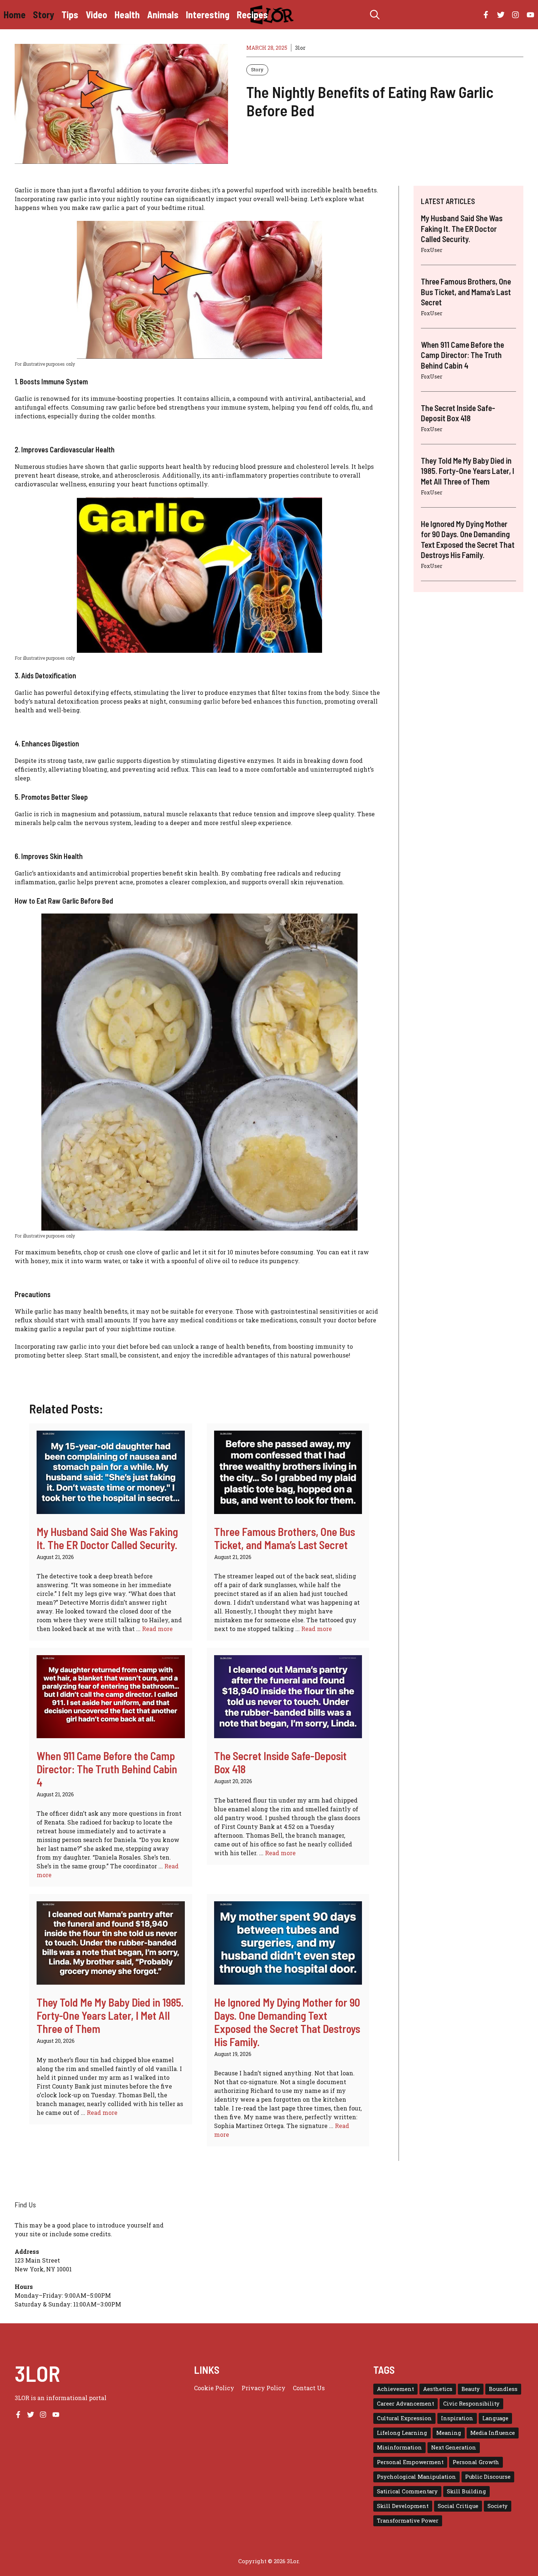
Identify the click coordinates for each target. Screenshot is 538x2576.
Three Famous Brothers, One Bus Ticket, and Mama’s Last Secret (285, 1538)
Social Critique (458, 2506)
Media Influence (493, 2433)
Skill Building (466, 2491)
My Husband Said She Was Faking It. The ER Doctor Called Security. (107, 1538)
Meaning (449, 2433)
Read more (157, 1629)
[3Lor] (273, 15)
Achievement (395, 2389)
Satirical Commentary (407, 2491)
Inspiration (457, 2418)
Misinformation (399, 2447)
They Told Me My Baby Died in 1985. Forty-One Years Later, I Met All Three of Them (110, 2015)
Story (44, 14)
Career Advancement (406, 2404)
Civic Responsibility (471, 2404)
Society (498, 2506)
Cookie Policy (214, 2388)
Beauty (471, 2389)
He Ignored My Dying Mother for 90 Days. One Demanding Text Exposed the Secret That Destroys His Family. (287, 2022)
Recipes (252, 14)
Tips (70, 14)
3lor (300, 48)
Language (495, 2418)
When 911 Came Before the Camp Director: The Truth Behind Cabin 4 (107, 1769)
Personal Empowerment (410, 2462)
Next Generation (454, 2447)
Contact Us (309, 2388)
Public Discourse (488, 2477)
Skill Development (403, 2506)
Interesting (208, 14)
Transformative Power (408, 2521)
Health (127, 14)
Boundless (503, 2389)
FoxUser (432, 250)
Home (15, 14)
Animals (163, 14)
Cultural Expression (404, 2418)
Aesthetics (438, 2389)
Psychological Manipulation (416, 2477)
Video (96, 14)
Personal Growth (476, 2462)
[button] (375, 15)
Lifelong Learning (402, 2433)
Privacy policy (264, 2388)
